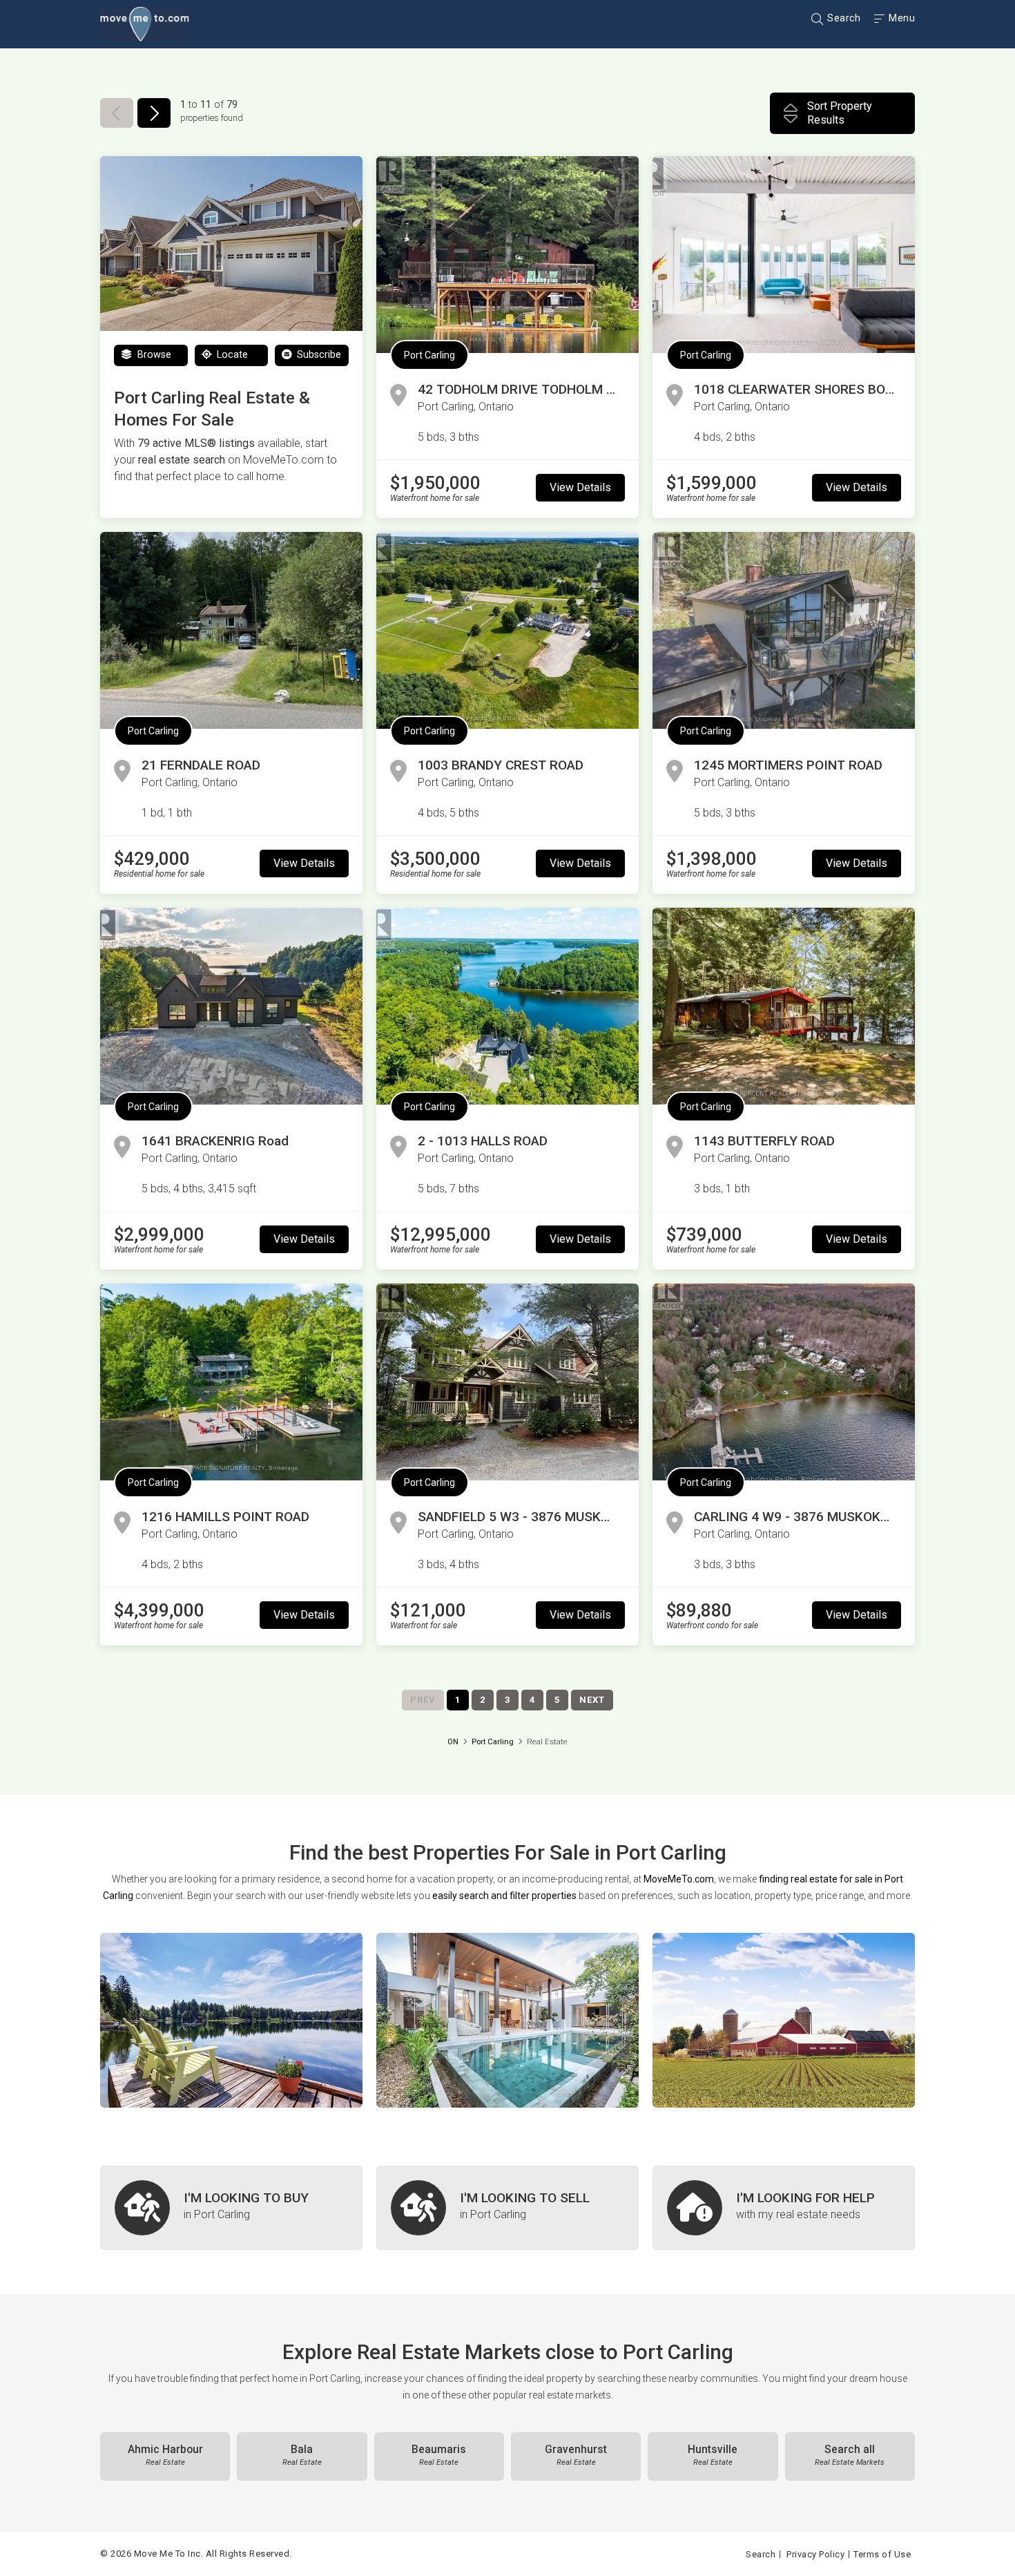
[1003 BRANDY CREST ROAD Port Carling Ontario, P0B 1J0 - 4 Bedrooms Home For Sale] (507, 630)
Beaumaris (439, 2455)
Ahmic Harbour (165, 2455)
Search (843, 18)
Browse (153, 355)
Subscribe (318, 355)
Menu (901, 18)
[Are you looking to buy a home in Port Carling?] (231, 2208)
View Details (580, 487)
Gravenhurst (576, 2455)
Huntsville (713, 2455)
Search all (850, 2455)
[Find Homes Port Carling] (231, 2020)
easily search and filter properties (504, 1896)
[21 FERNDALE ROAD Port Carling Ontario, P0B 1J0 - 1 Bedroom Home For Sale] (231, 630)
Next (592, 1700)
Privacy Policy (815, 2554)
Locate (231, 355)
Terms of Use (882, 2554)
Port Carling (429, 355)
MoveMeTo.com (679, 1879)
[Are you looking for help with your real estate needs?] (784, 2208)
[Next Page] (154, 113)
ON (453, 1742)
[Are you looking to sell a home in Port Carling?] (507, 2208)
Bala (302, 2455)
